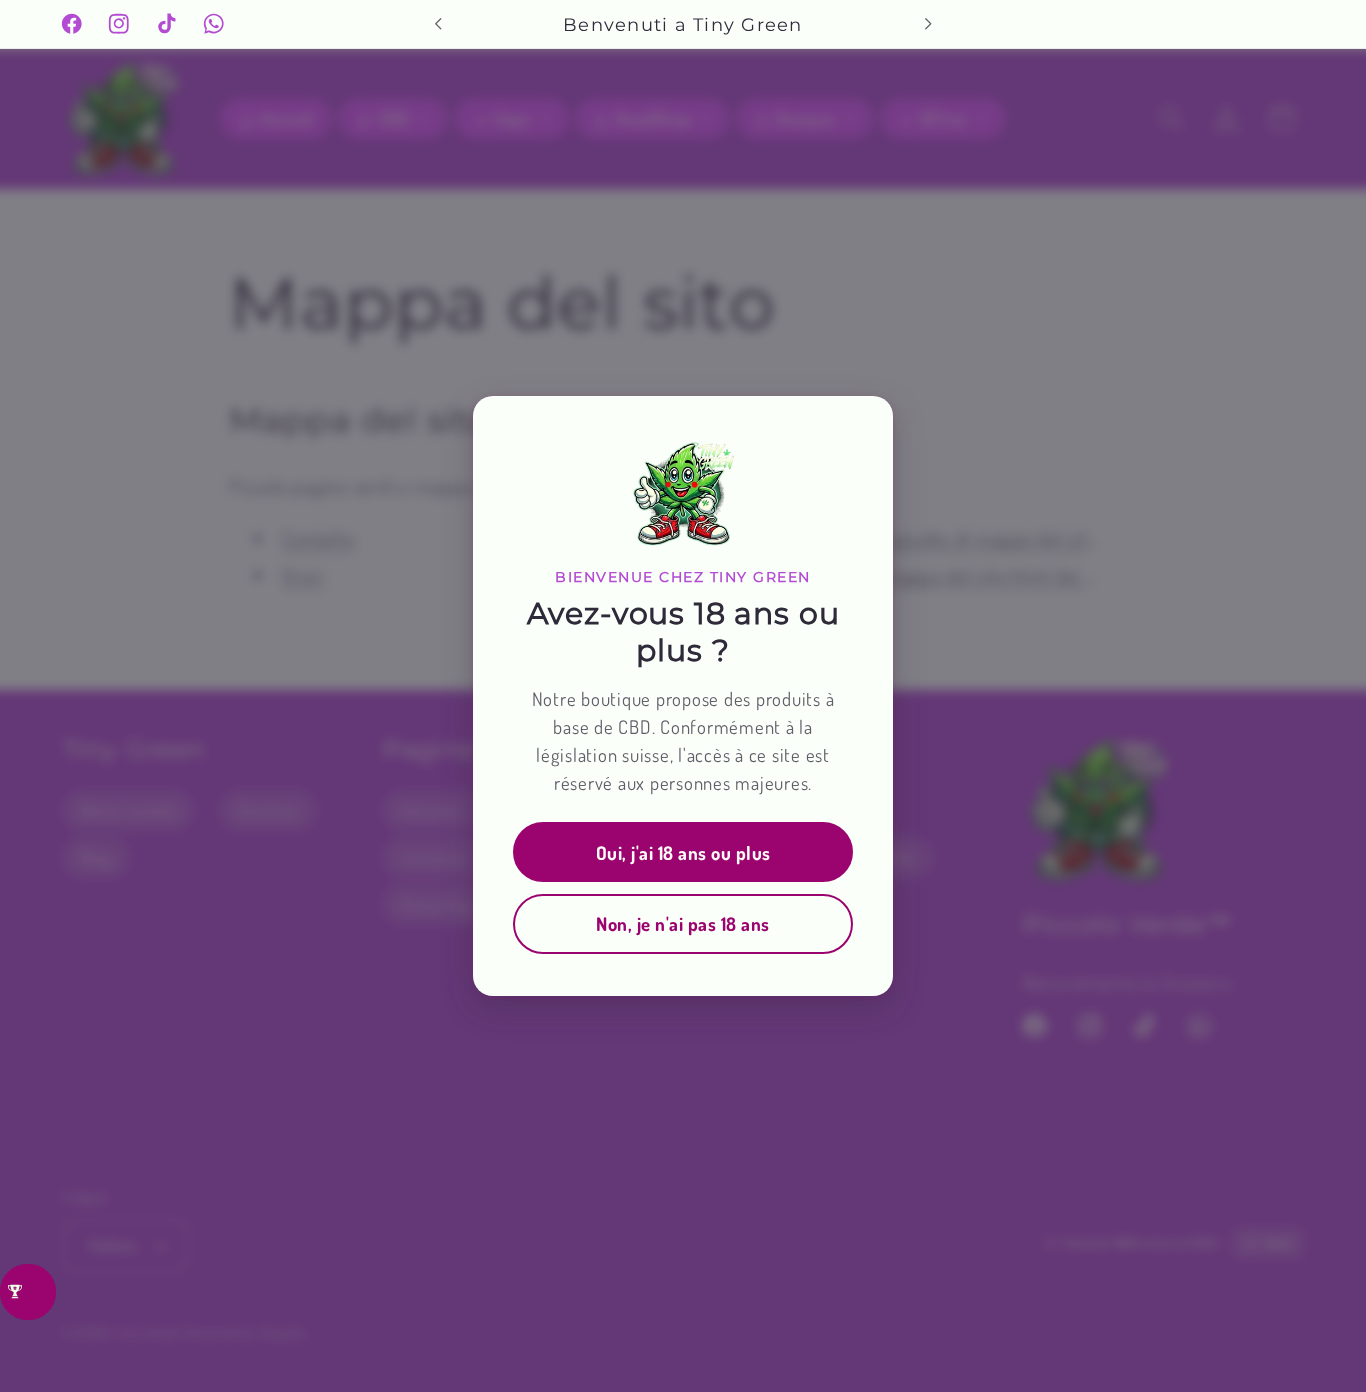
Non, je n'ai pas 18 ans (683, 923)
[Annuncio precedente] (438, 24)
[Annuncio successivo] (928, 24)
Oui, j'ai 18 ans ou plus (683, 852)
